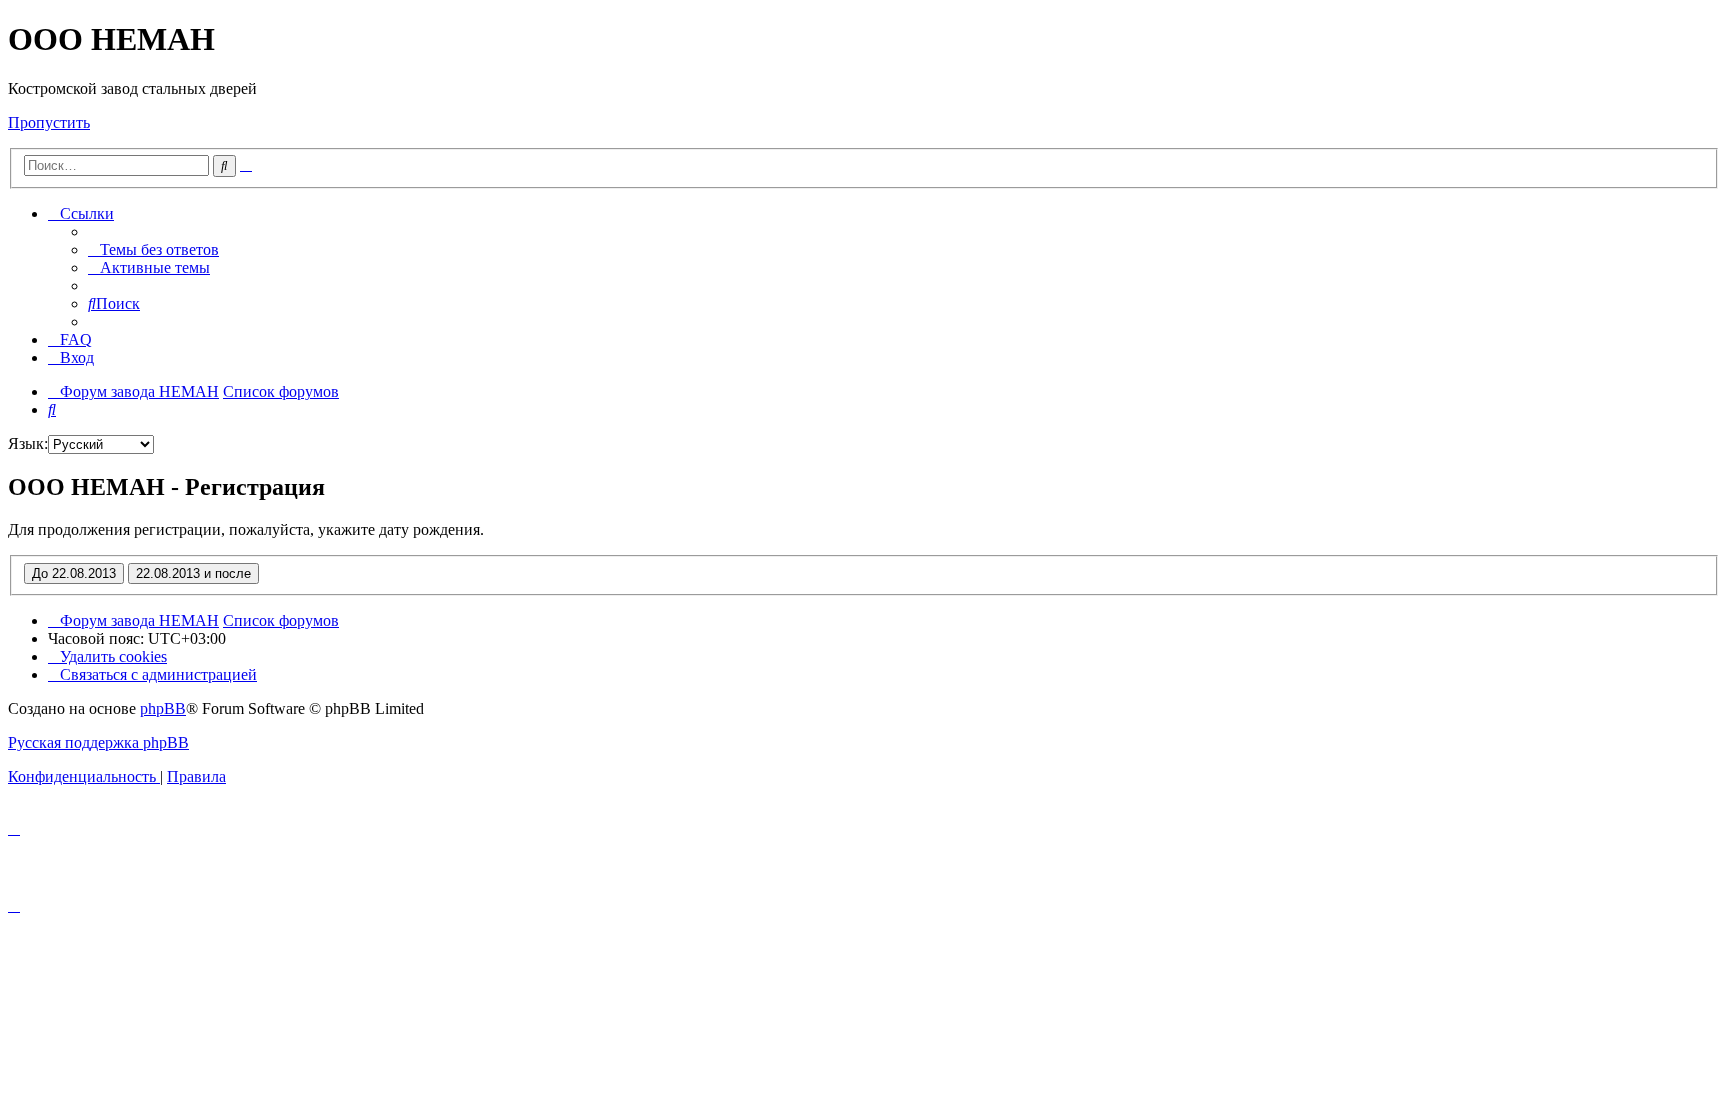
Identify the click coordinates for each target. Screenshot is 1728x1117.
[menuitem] (153, 249)
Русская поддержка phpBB (98, 742)
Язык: (28, 443)
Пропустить (49, 122)
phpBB (163, 708)
